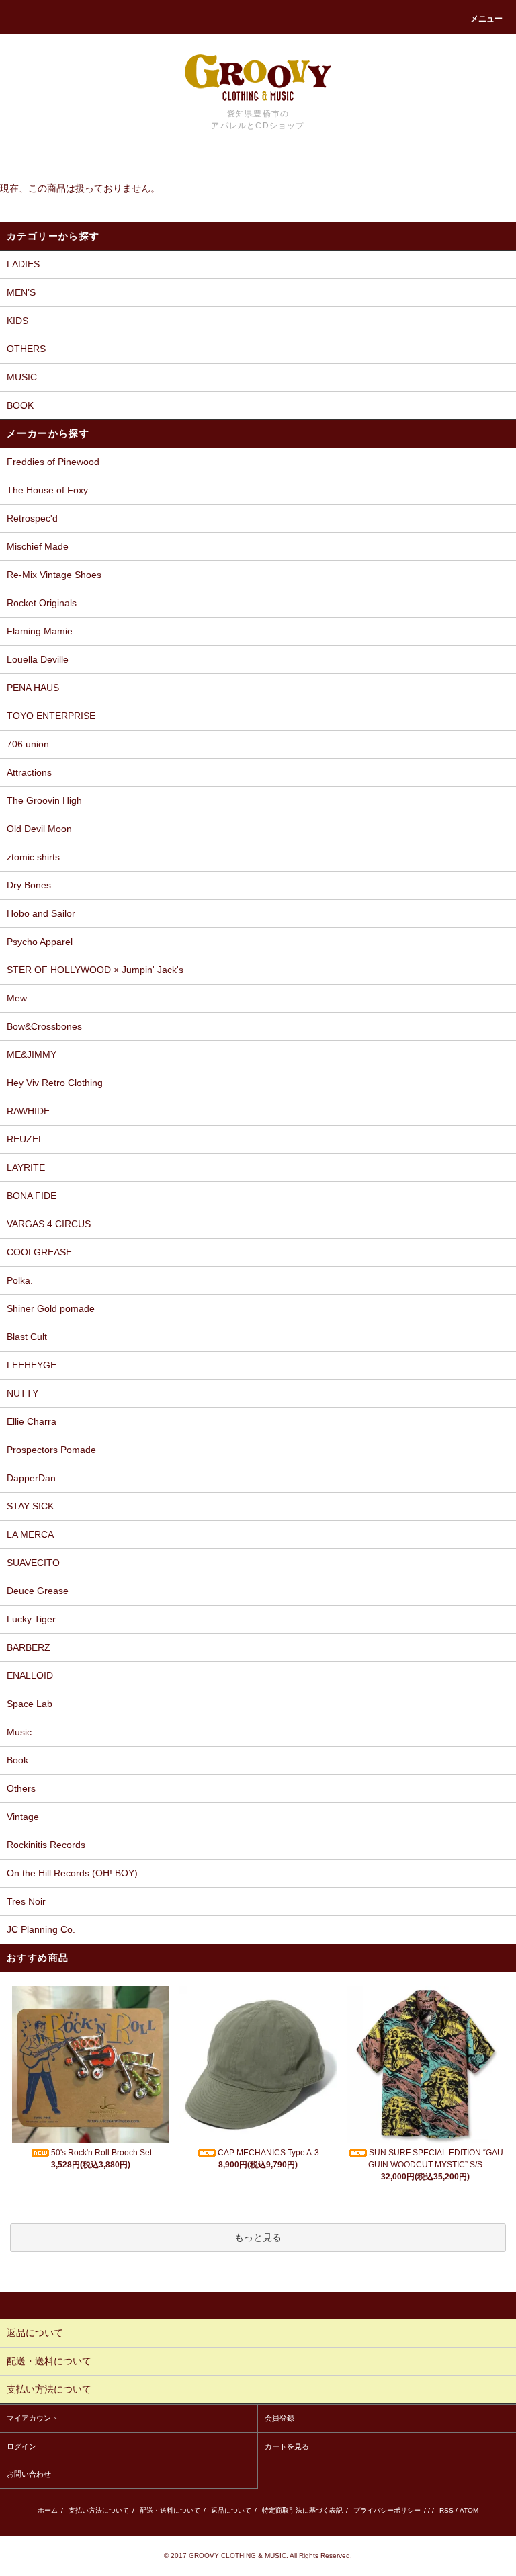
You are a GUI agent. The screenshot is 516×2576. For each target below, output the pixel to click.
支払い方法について (99, 2510)
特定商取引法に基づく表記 (302, 2510)
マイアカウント (33, 2418)
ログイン (21, 2446)
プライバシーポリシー (387, 2510)
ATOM (469, 2510)
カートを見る (287, 2446)
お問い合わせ (29, 2474)
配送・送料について (170, 2510)
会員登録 (279, 2418)
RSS (446, 2510)
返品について (231, 2510)
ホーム (48, 2510)
